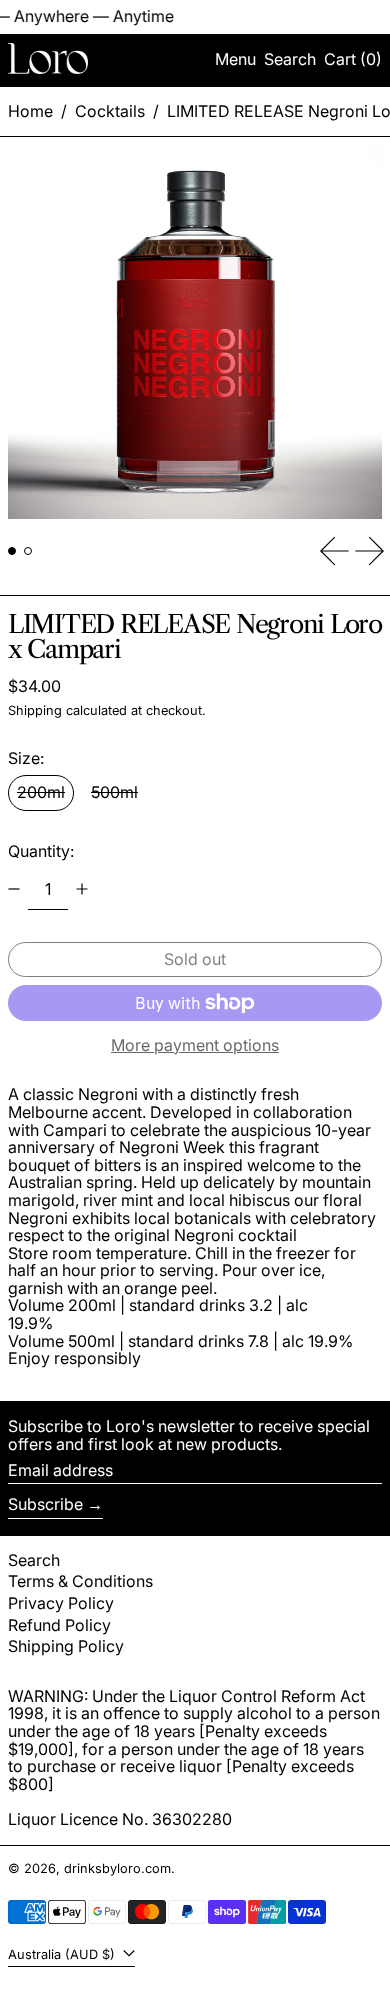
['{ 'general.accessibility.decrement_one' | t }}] (14, 889)
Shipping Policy (66, 1646)
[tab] (12, 551)
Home (30, 111)
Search (34, 1560)
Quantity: (41, 851)
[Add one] (82, 889)
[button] (290, 60)
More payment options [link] (195, 1046)
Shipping (35, 710)
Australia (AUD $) (63, 1954)
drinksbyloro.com (117, 1868)
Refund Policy (59, 1625)
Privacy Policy (61, 1603)
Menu (235, 59)
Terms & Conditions (80, 1581)
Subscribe (45, 1504)
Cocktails (110, 111)
